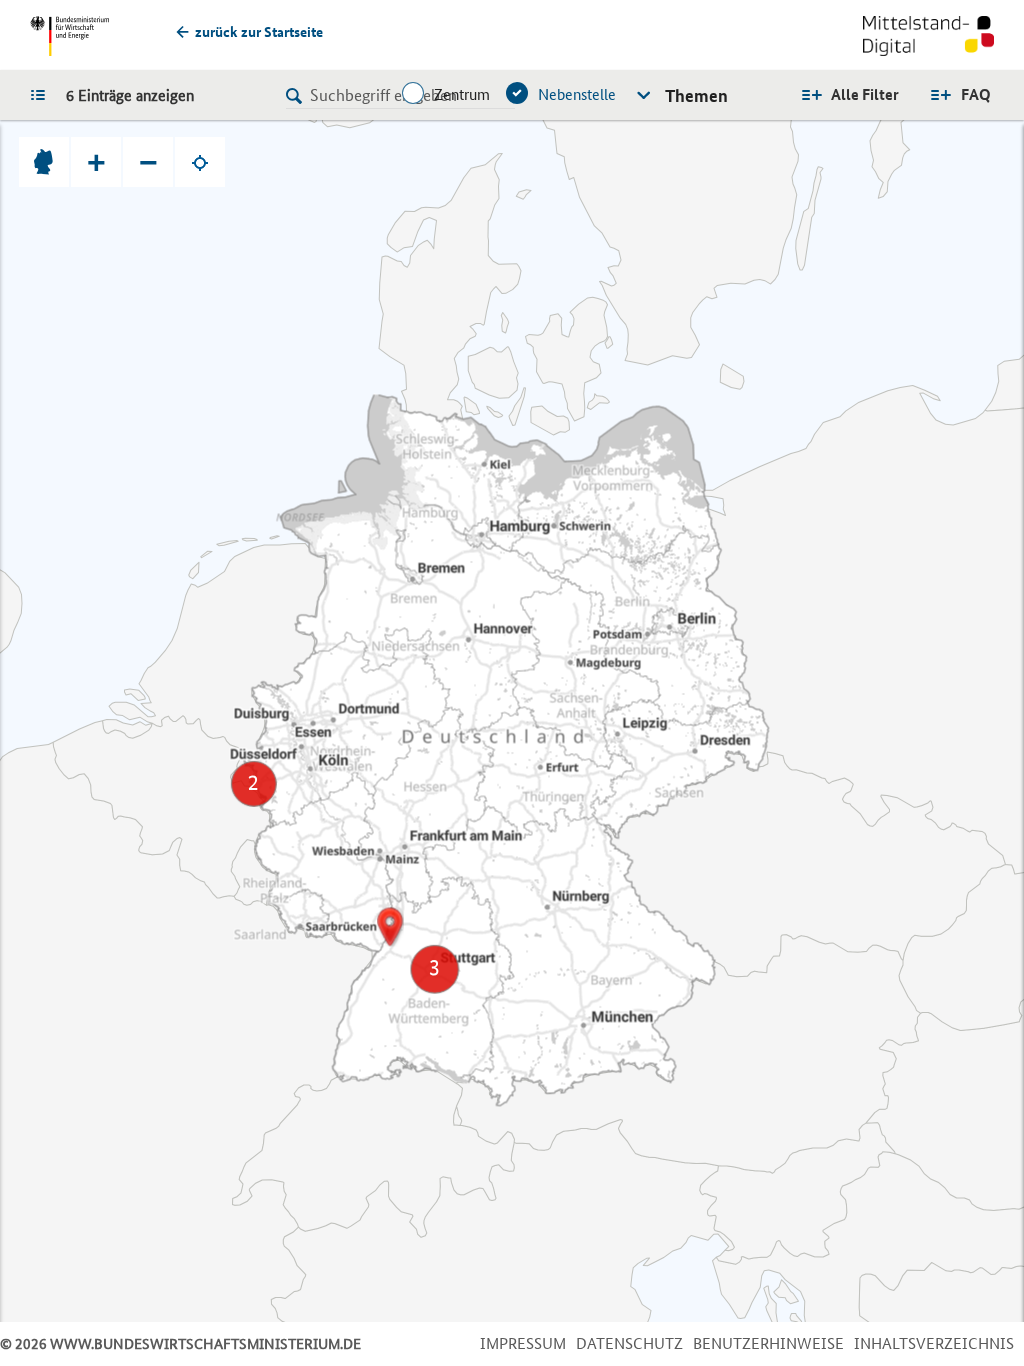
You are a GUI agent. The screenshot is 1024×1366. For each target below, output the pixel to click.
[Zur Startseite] (928, 38)
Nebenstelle (577, 94)
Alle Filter (865, 94)
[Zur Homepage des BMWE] (69, 36)
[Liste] (43, 94)
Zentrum (462, 94)
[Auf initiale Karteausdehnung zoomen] (44, 162)
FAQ (976, 94)
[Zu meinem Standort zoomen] (200, 162)
